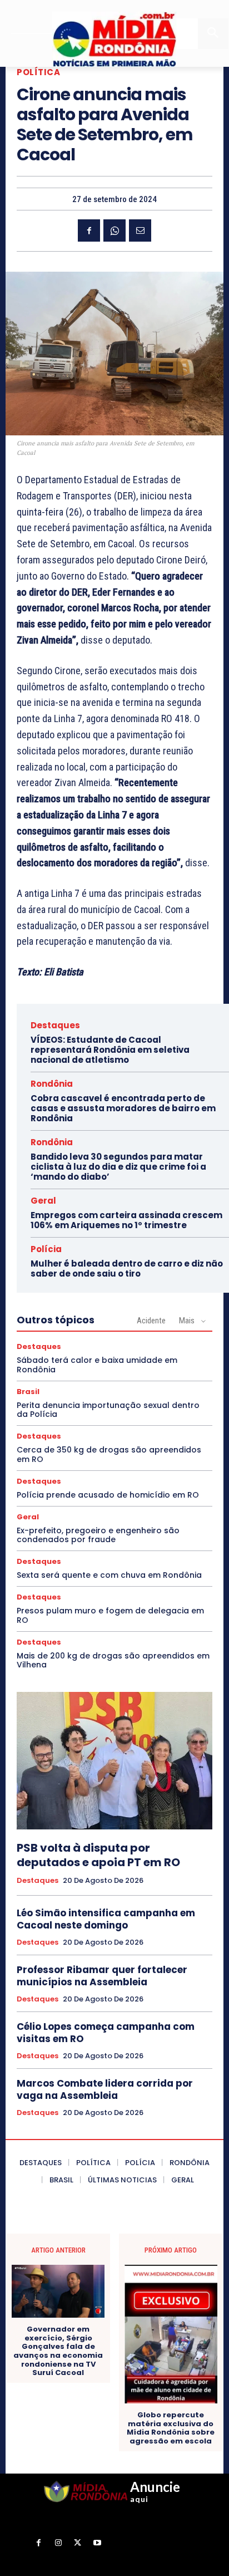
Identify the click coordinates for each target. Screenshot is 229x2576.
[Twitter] (78, 2543)
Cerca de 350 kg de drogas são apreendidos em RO (109, 1454)
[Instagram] (58, 2543)
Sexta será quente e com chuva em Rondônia (109, 1575)
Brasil (28, 1392)
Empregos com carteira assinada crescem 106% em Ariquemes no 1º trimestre (126, 1220)
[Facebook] (89, 230)
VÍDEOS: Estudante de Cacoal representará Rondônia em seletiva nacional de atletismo (110, 1050)
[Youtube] (97, 2543)
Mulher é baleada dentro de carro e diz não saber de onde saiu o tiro (127, 1269)
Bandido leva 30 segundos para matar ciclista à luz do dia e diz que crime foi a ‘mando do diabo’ (118, 1167)
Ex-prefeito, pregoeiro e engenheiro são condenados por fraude (98, 1535)
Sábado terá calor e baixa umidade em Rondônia (97, 1365)
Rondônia (52, 1084)
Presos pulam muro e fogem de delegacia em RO (110, 1615)
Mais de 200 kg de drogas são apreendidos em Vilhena (113, 1660)
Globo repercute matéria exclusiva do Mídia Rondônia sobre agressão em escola (171, 2428)
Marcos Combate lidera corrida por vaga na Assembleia (105, 2089)
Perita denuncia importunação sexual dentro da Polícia (108, 1410)
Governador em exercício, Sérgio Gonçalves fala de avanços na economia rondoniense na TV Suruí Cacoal (58, 2351)
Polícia (46, 1249)
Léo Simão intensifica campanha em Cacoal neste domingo (106, 1919)
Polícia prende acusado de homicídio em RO (108, 1495)
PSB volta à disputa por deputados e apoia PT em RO (98, 1855)
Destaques (55, 1025)
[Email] (140, 230)
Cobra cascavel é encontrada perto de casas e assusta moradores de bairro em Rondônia (123, 1108)
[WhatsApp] (114, 230)
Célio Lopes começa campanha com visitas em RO (106, 2033)
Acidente (151, 1321)
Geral (43, 1201)
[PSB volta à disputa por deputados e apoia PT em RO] (114, 1760)
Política (38, 72)
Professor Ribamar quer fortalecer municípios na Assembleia (102, 1976)
